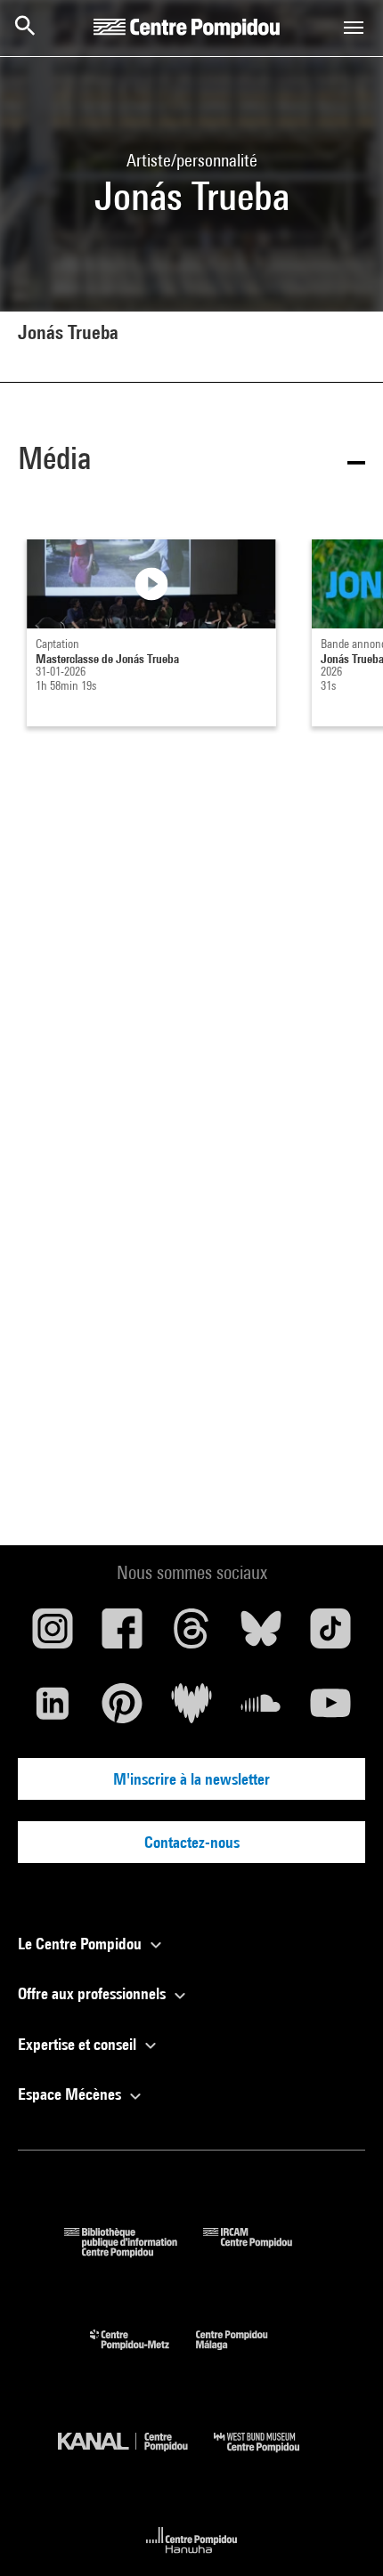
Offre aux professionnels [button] (94, 1993)
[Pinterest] (122, 1710)
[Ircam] (261, 2252)
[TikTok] (330, 1635)
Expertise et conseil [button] (79, 2044)
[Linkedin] (53, 1710)
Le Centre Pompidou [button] (81, 1944)
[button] (191, 462)
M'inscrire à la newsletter (191, 1779)
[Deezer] (191, 1710)
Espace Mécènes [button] (71, 2094)
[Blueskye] (261, 1635)
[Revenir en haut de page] (341, 2534)
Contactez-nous (192, 1842)
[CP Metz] (143, 2354)
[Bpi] (134, 2252)
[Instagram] (53, 1635)
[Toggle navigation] (354, 28)
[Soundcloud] (261, 1710)
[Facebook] (122, 1635)
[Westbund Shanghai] (270, 2456)
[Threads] (191, 1635)
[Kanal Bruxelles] (136, 2456)
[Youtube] (330, 1710)
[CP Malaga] (245, 2354)
